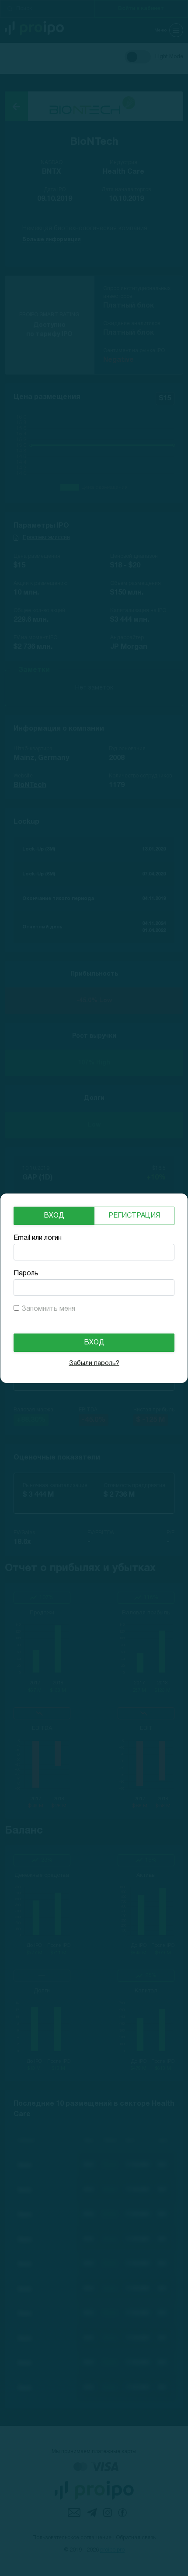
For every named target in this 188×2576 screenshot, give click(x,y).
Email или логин (38, 1238)
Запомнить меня (48, 1309)
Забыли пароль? (94, 1363)
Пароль (26, 1274)
